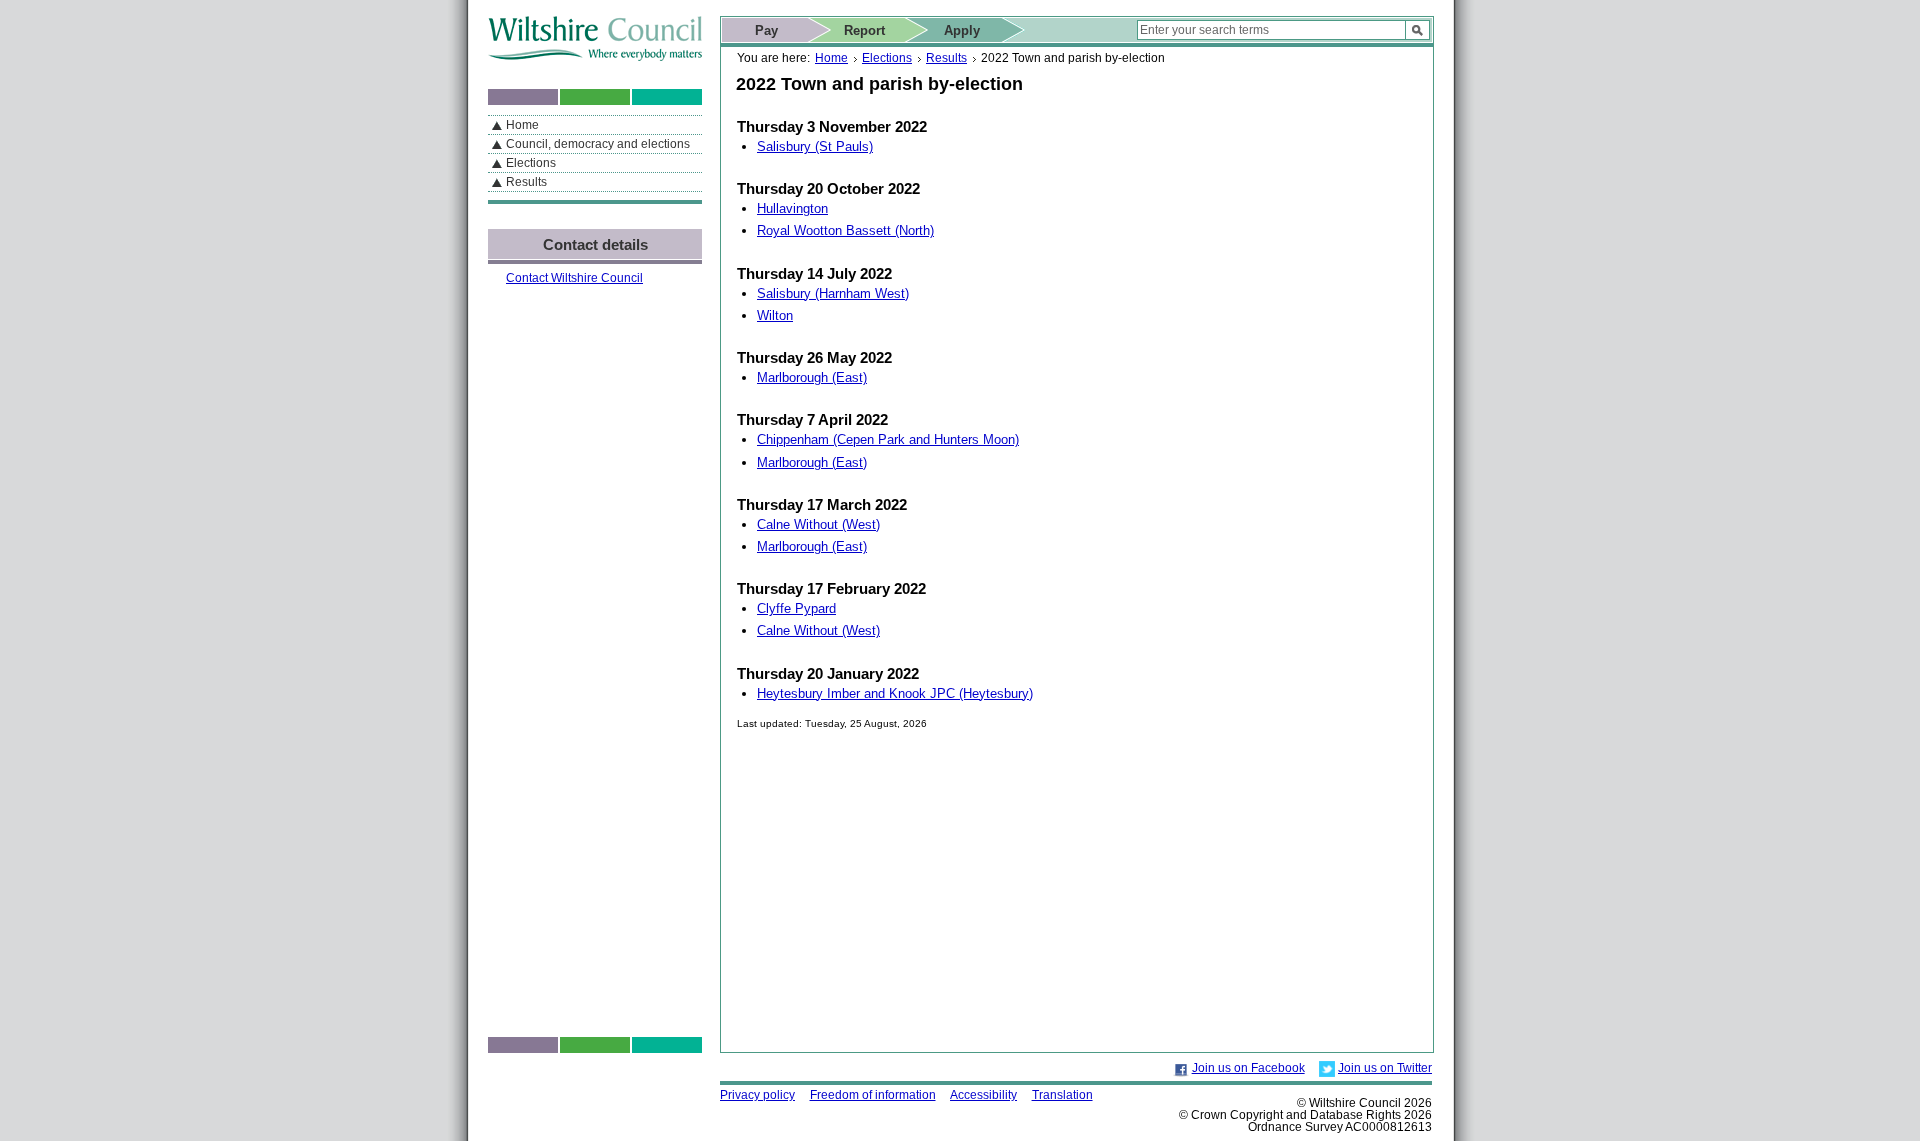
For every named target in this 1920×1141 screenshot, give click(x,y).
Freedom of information (873, 1095)
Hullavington (792, 208)
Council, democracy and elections (598, 144)
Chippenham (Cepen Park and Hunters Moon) (888, 439)
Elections (887, 58)
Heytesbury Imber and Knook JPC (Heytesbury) (895, 693)
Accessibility (983, 1095)
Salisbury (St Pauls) (815, 146)
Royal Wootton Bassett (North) (845, 230)
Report (864, 30)
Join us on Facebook (1248, 1068)
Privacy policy (757, 1095)
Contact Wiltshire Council (574, 278)
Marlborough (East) (812, 377)
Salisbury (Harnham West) (833, 293)
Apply (962, 30)
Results (946, 58)
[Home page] (595, 56)
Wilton (775, 315)
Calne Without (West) (818, 524)
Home (831, 58)
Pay (766, 30)
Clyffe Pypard (796, 608)
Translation (1062, 1095)
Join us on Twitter (1385, 1068)
